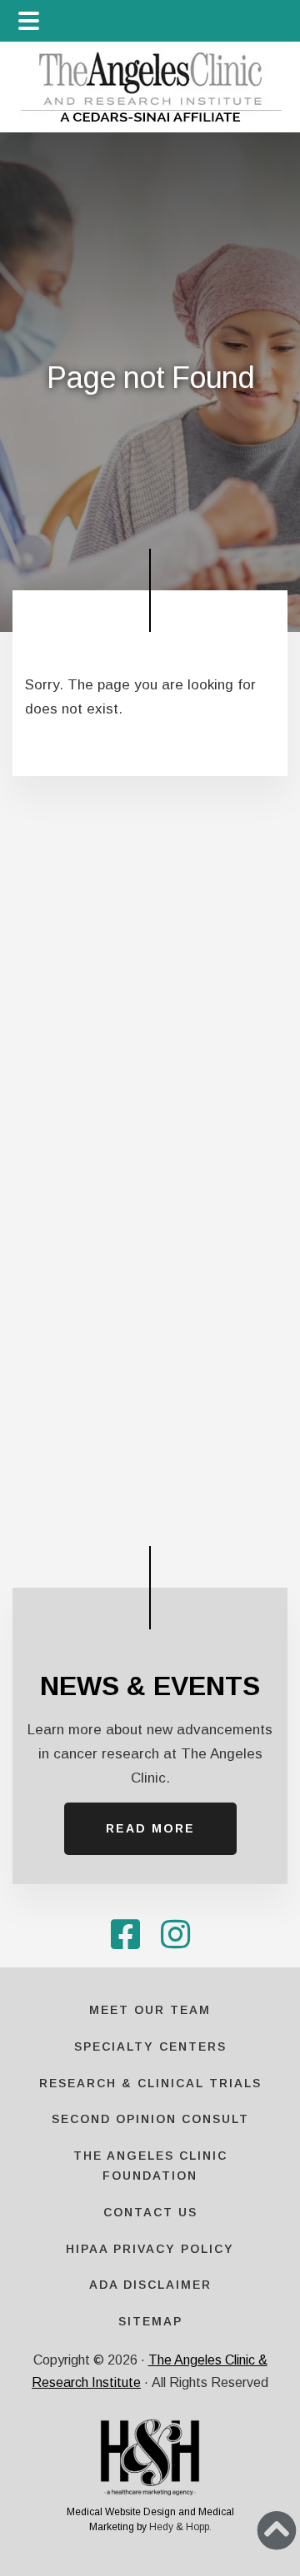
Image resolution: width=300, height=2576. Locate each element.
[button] (277, 2530)
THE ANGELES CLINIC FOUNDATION (150, 2166)
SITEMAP (150, 2321)
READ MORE (150, 1828)
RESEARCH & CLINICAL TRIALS (150, 2083)
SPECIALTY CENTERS (150, 2046)
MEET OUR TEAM (150, 2010)
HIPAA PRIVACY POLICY (150, 2249)
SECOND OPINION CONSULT (150, 2119)
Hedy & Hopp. (180, 2527)
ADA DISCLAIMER (150, 2285)
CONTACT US (150, 2212)
